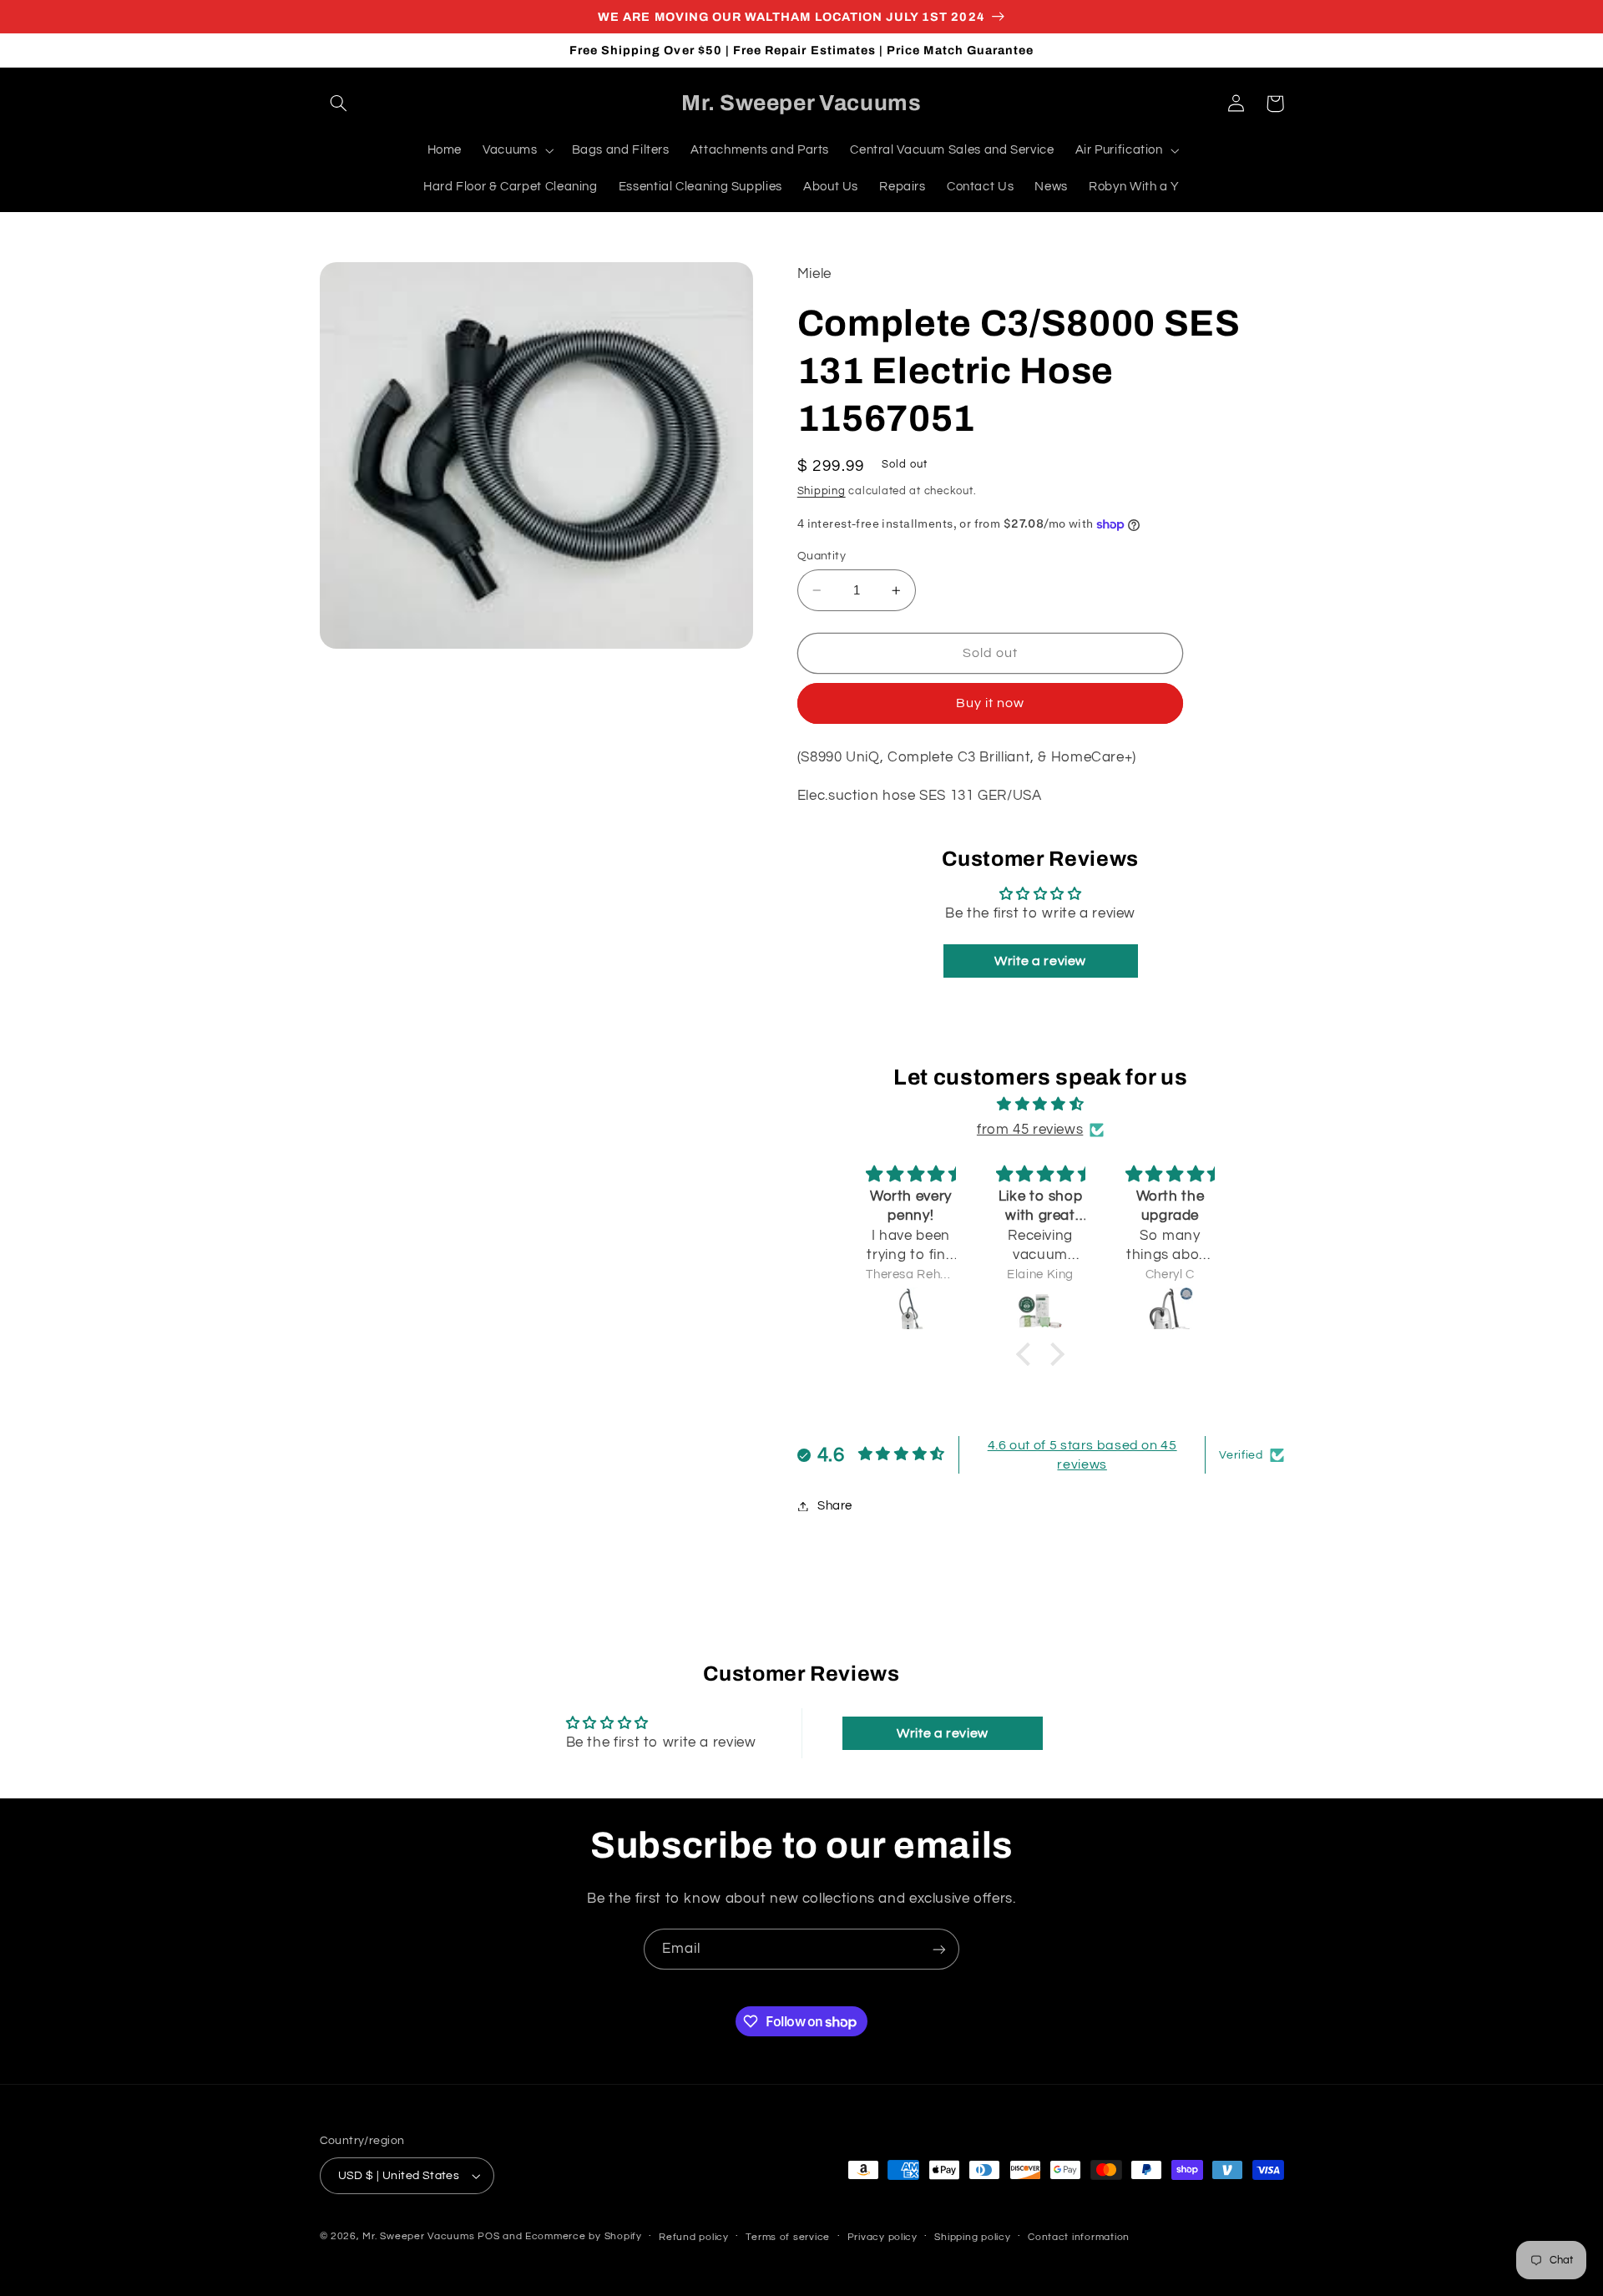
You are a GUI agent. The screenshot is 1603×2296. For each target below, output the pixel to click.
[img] (1040, 1105)
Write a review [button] (1040, 961)
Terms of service (788, 2237)
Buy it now (991, 703)
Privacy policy (882, 2237)
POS (488, 2236)
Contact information (1079, 2237)
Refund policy (694, 2237)
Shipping (822, 491)
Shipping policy (972, 2237)
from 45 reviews (1030, 1130)
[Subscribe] (939, 1949)
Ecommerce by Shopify (584, 2236)
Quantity (822, 556)
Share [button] (835, 1506)
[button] (339, 104)
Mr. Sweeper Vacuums (418, 2236)
